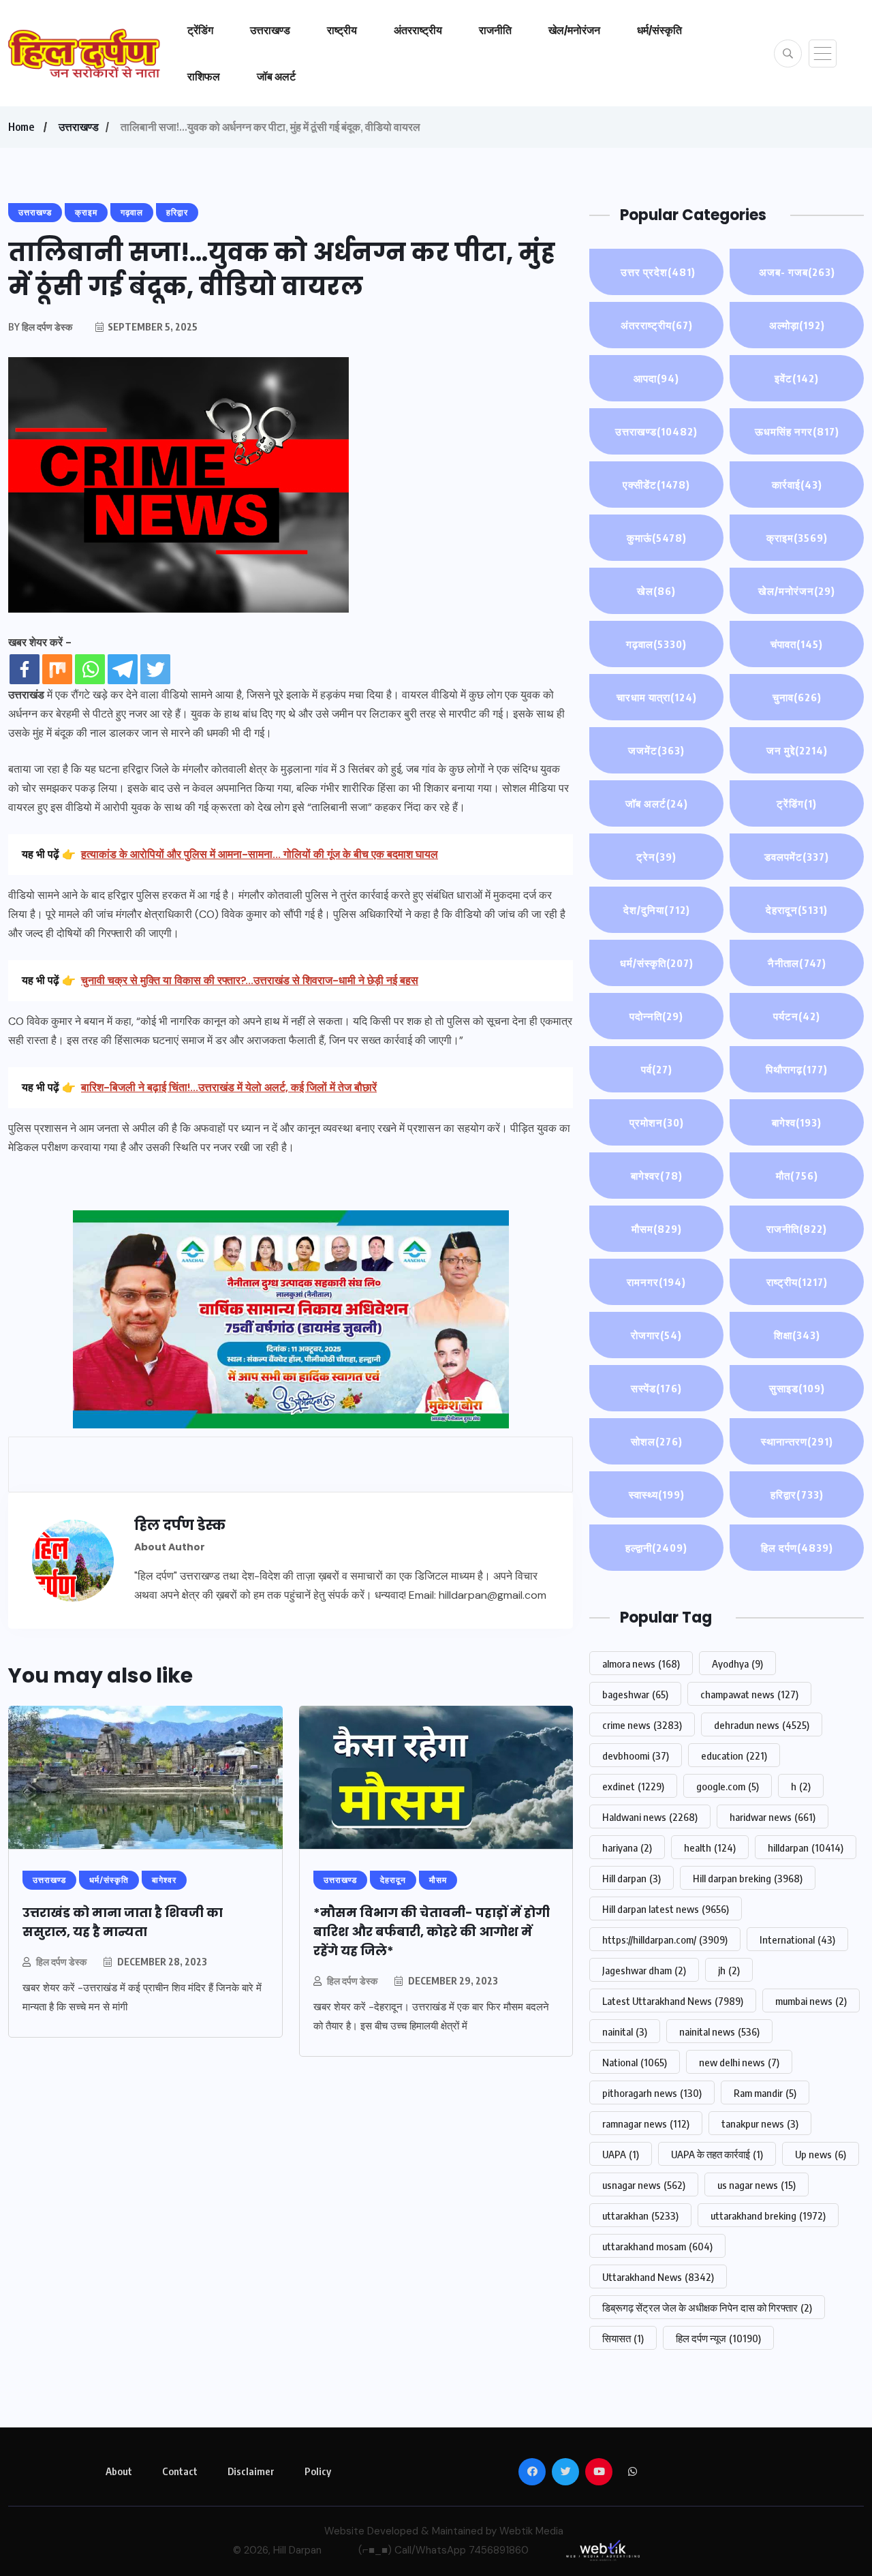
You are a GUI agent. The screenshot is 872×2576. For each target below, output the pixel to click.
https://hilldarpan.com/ (665, 1939)
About (119, 2471)
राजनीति (495, 30)
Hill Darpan (297, 2550)
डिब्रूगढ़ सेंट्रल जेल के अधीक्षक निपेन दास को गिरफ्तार (707, 2307)
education (734, 1755)
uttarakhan (640, 2215)
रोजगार (656, 1335)
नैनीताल (797, 963)
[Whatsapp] (90, 669)
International (797, 1939)
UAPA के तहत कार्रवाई (717, 2154)
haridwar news (773, 1817)
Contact (180, 2471)
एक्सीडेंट (656, 485)
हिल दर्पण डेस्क (61, 1962)
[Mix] (57, 669)
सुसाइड (797, 1388)
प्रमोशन (657, 1122)
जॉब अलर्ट (276, 76)
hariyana (627, 1847)
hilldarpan (806, 1847)
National (635, 2062)
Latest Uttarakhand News (673, 2001)
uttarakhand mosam (657, 2246)
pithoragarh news (652, 2093)
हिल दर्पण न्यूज (718, 2338)
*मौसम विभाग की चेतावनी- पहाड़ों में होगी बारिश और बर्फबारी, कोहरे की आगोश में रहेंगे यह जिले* (432, 1932)
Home (21, 127)
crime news (642, 1725)
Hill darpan (632, 1878)
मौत (797, 1176)
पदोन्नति (656, 1016)
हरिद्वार (797, 1494)
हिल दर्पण (797, 1548)
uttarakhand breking (768, 2215)
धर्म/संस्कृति (659, 30)
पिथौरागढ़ (797, 1069)
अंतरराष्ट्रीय (418, 30)
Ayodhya (737, 1663)
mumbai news (811, 2001)
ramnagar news (646, 2123)
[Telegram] (123, 669)
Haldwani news (650, 1817)
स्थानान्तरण (797, 1441)
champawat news (749, 1694)
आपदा (656, 378)
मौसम (657, 1229)
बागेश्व (797, 1122)
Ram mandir (765, 2093)
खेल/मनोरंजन (574, 30)
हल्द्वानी (656, 1548)
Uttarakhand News (658, 2277)
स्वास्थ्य (657, 1494)
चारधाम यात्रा (657, 697)
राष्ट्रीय (342, 30)
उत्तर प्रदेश (657, 272)
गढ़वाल (656, 644)
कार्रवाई (797, 485)
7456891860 (499, 2550)
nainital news (719, 2031)
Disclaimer (251, 2471)
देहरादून (797, 910)
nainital (625, 2031)
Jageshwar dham (644, 1970)
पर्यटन (797, 1016)
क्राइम (797, 538)
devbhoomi (636, 1755)
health (710, 1847)
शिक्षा (797, 1335)
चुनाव (797, 697)
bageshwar (635, 1694)
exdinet (633, 1786)
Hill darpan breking (748, 1878)
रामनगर (656, 1282)
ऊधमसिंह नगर (797, 431)
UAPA (621, 2154)
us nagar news (757, 2185)
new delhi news (739, 2062)
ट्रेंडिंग (200, 30)
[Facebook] (25, 669)
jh (729, 1970)
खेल (656, 591)
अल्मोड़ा (797, 325)
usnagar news (644, 2185)
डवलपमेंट (797, 857)
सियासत (623, 2338)
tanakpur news (760, 2123)
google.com (728, 1786)
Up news (821, 2154)
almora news (641, 1663)
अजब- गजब (797, 272)
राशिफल (204, 76)
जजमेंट (656, 750)
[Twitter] (155, 669)
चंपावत (797, 644)
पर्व (657, 1069)
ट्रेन (656, 857)
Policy (318, 2471)
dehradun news (762, 1725)
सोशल (657, 1441)
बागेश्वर (657, 1176)
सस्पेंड (656, 1388)
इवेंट (797, 378)
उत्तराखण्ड (270, 30)
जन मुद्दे (797, 750)
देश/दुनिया (657, 910)
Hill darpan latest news (666, 1909)
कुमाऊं (657, 538)
